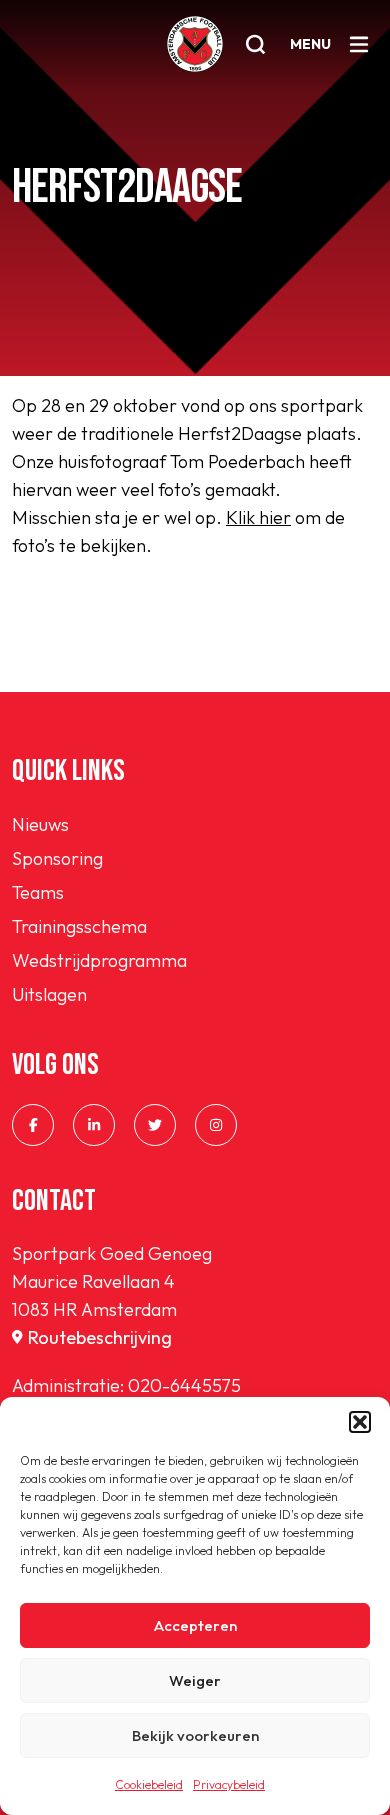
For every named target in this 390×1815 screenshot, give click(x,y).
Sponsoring (57, 858)
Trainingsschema (79, 926)
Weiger (195, 1680)
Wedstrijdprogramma (99, 960)
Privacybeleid (229, 1784)
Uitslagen (49, 994)
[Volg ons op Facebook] (33, 1125)
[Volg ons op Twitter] (155, 1125)
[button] (360, 1422)
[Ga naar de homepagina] (195, 44)
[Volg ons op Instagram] (216, 1125)
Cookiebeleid (149, 1784)
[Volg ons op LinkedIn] (94, 1125)
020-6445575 (184, 1385)
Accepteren (195, 1625)
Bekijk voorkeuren (195, 1735)
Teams (38, 892)
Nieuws (40, 824)
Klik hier (258, 517)
